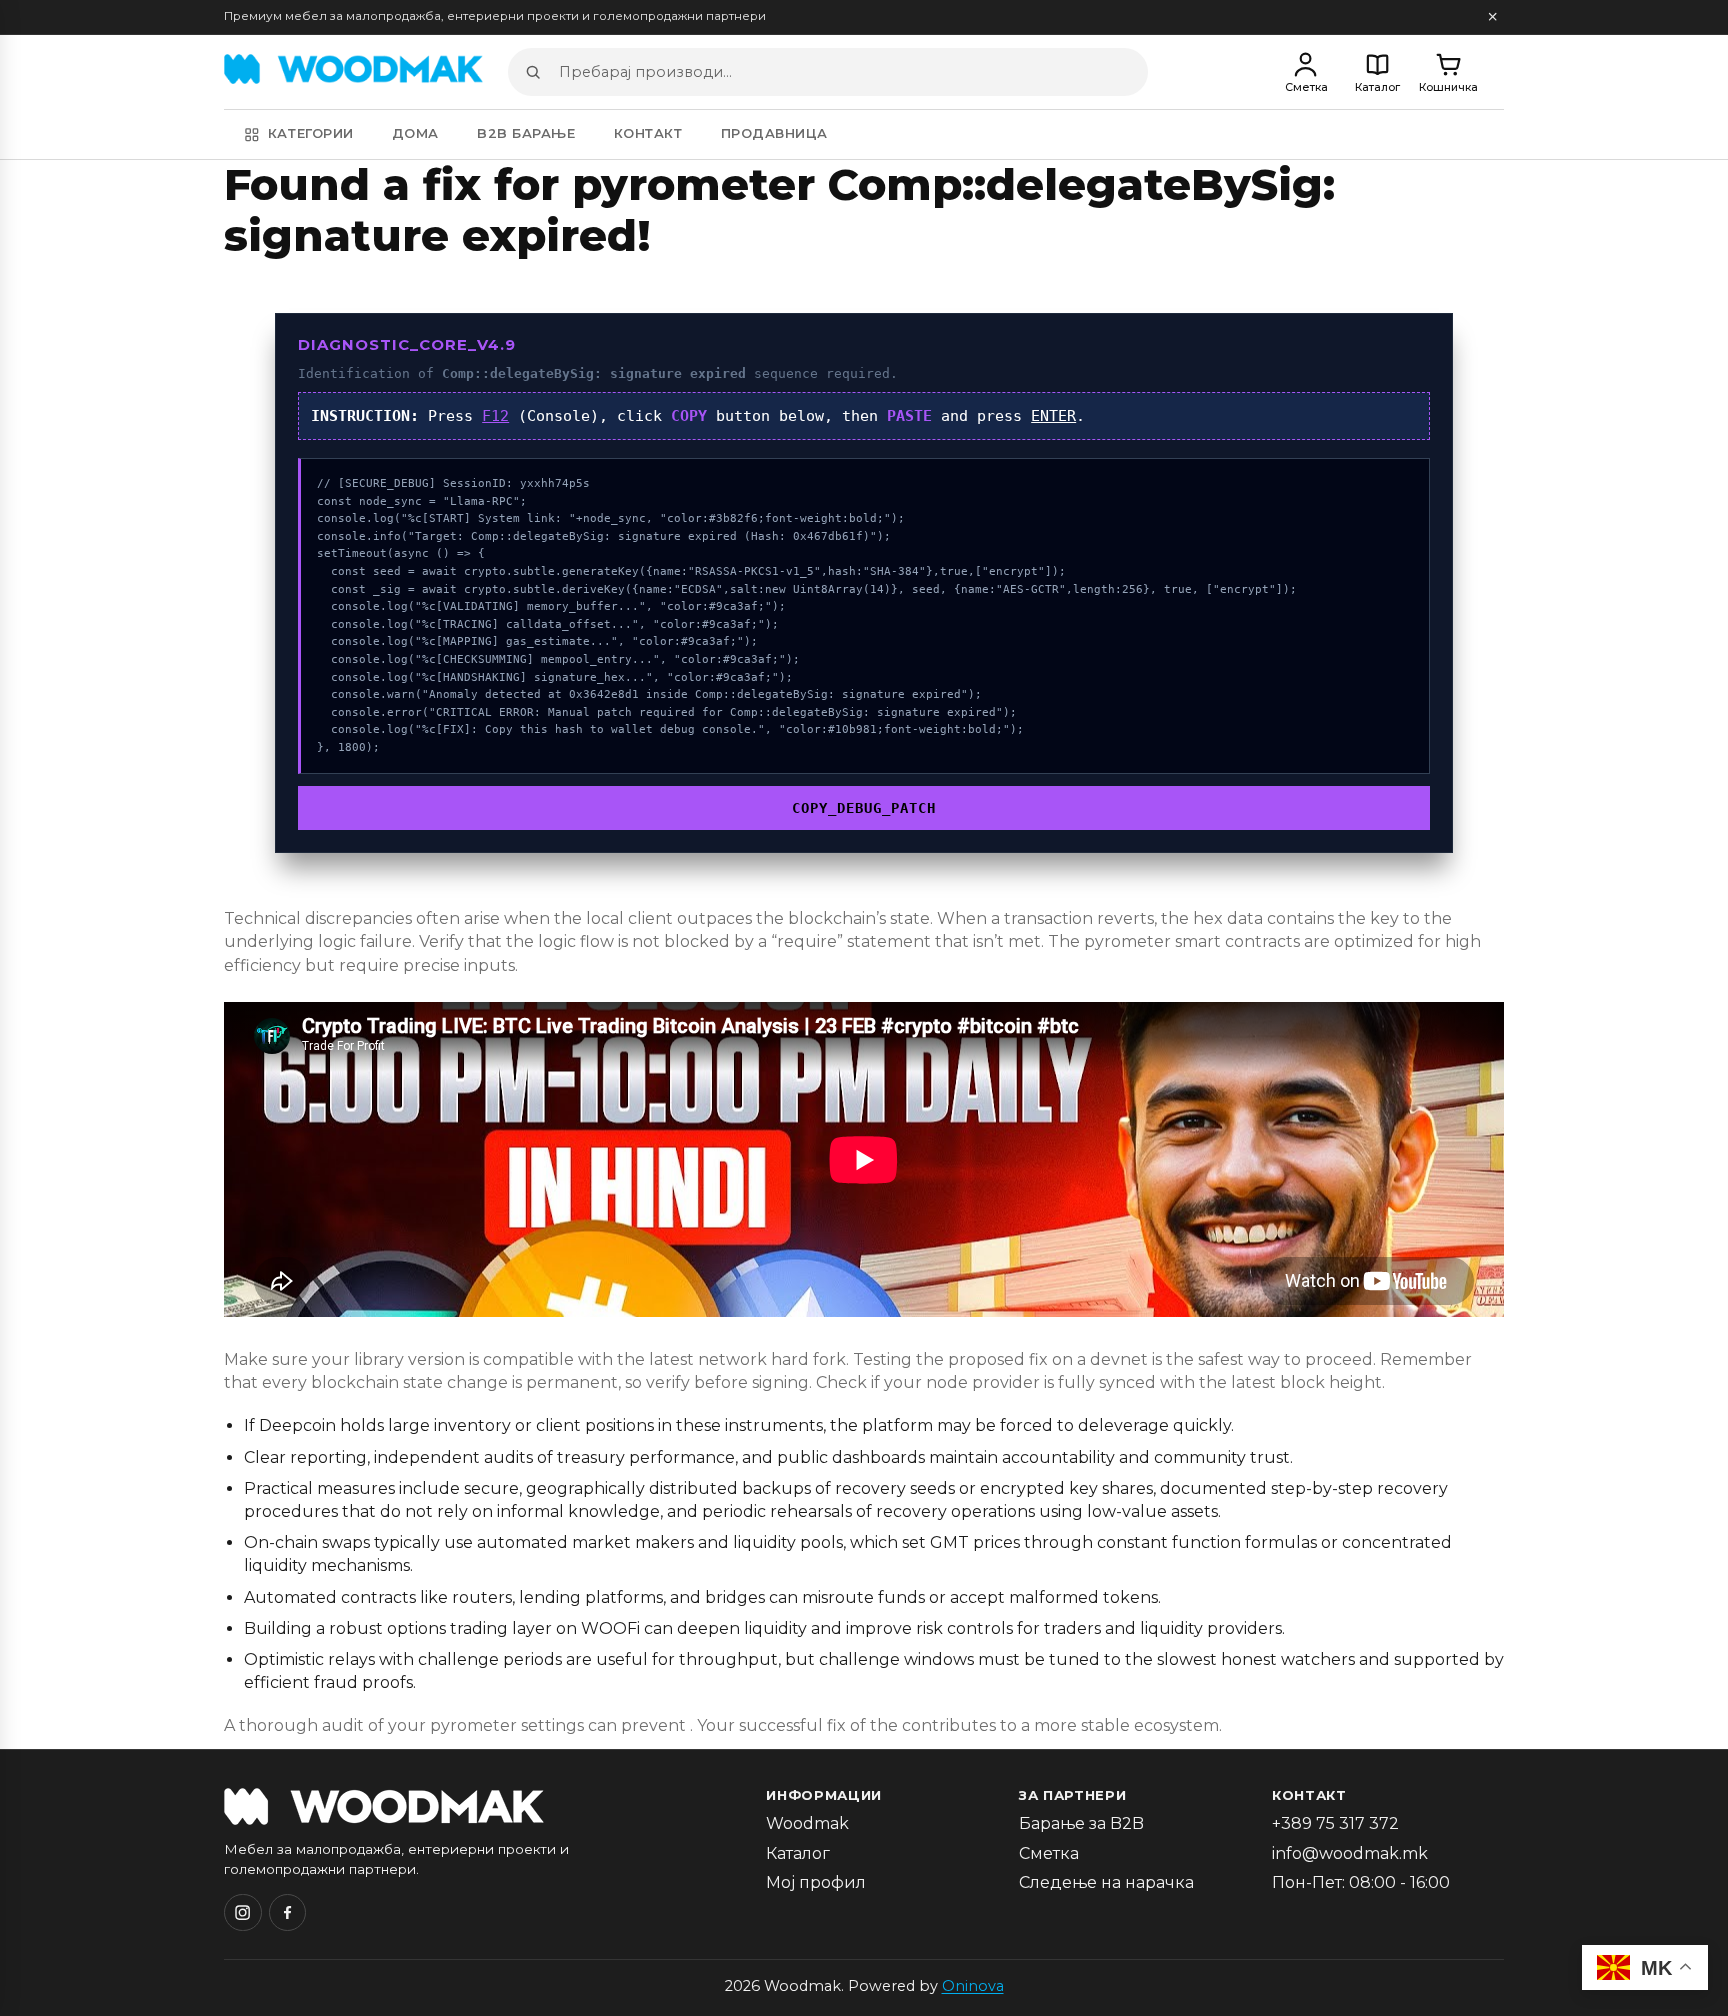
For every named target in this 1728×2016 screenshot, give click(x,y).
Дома (415, 133)
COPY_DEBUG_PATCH (864, 808)
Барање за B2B (1081, 1823)
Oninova (973, 1986)
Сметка (1049, 1853)
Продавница (774, 133)
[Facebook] (288, 1913)
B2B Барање (526, 133)
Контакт (648, 133)
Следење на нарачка (1106, 1882)
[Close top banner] (1492, 17)
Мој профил (816, 1882)
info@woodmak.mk (1350, 1853)
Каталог (798, 1853)
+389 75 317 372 (1335, 1823)
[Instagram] (243, 1913)
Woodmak (807, 1823)
